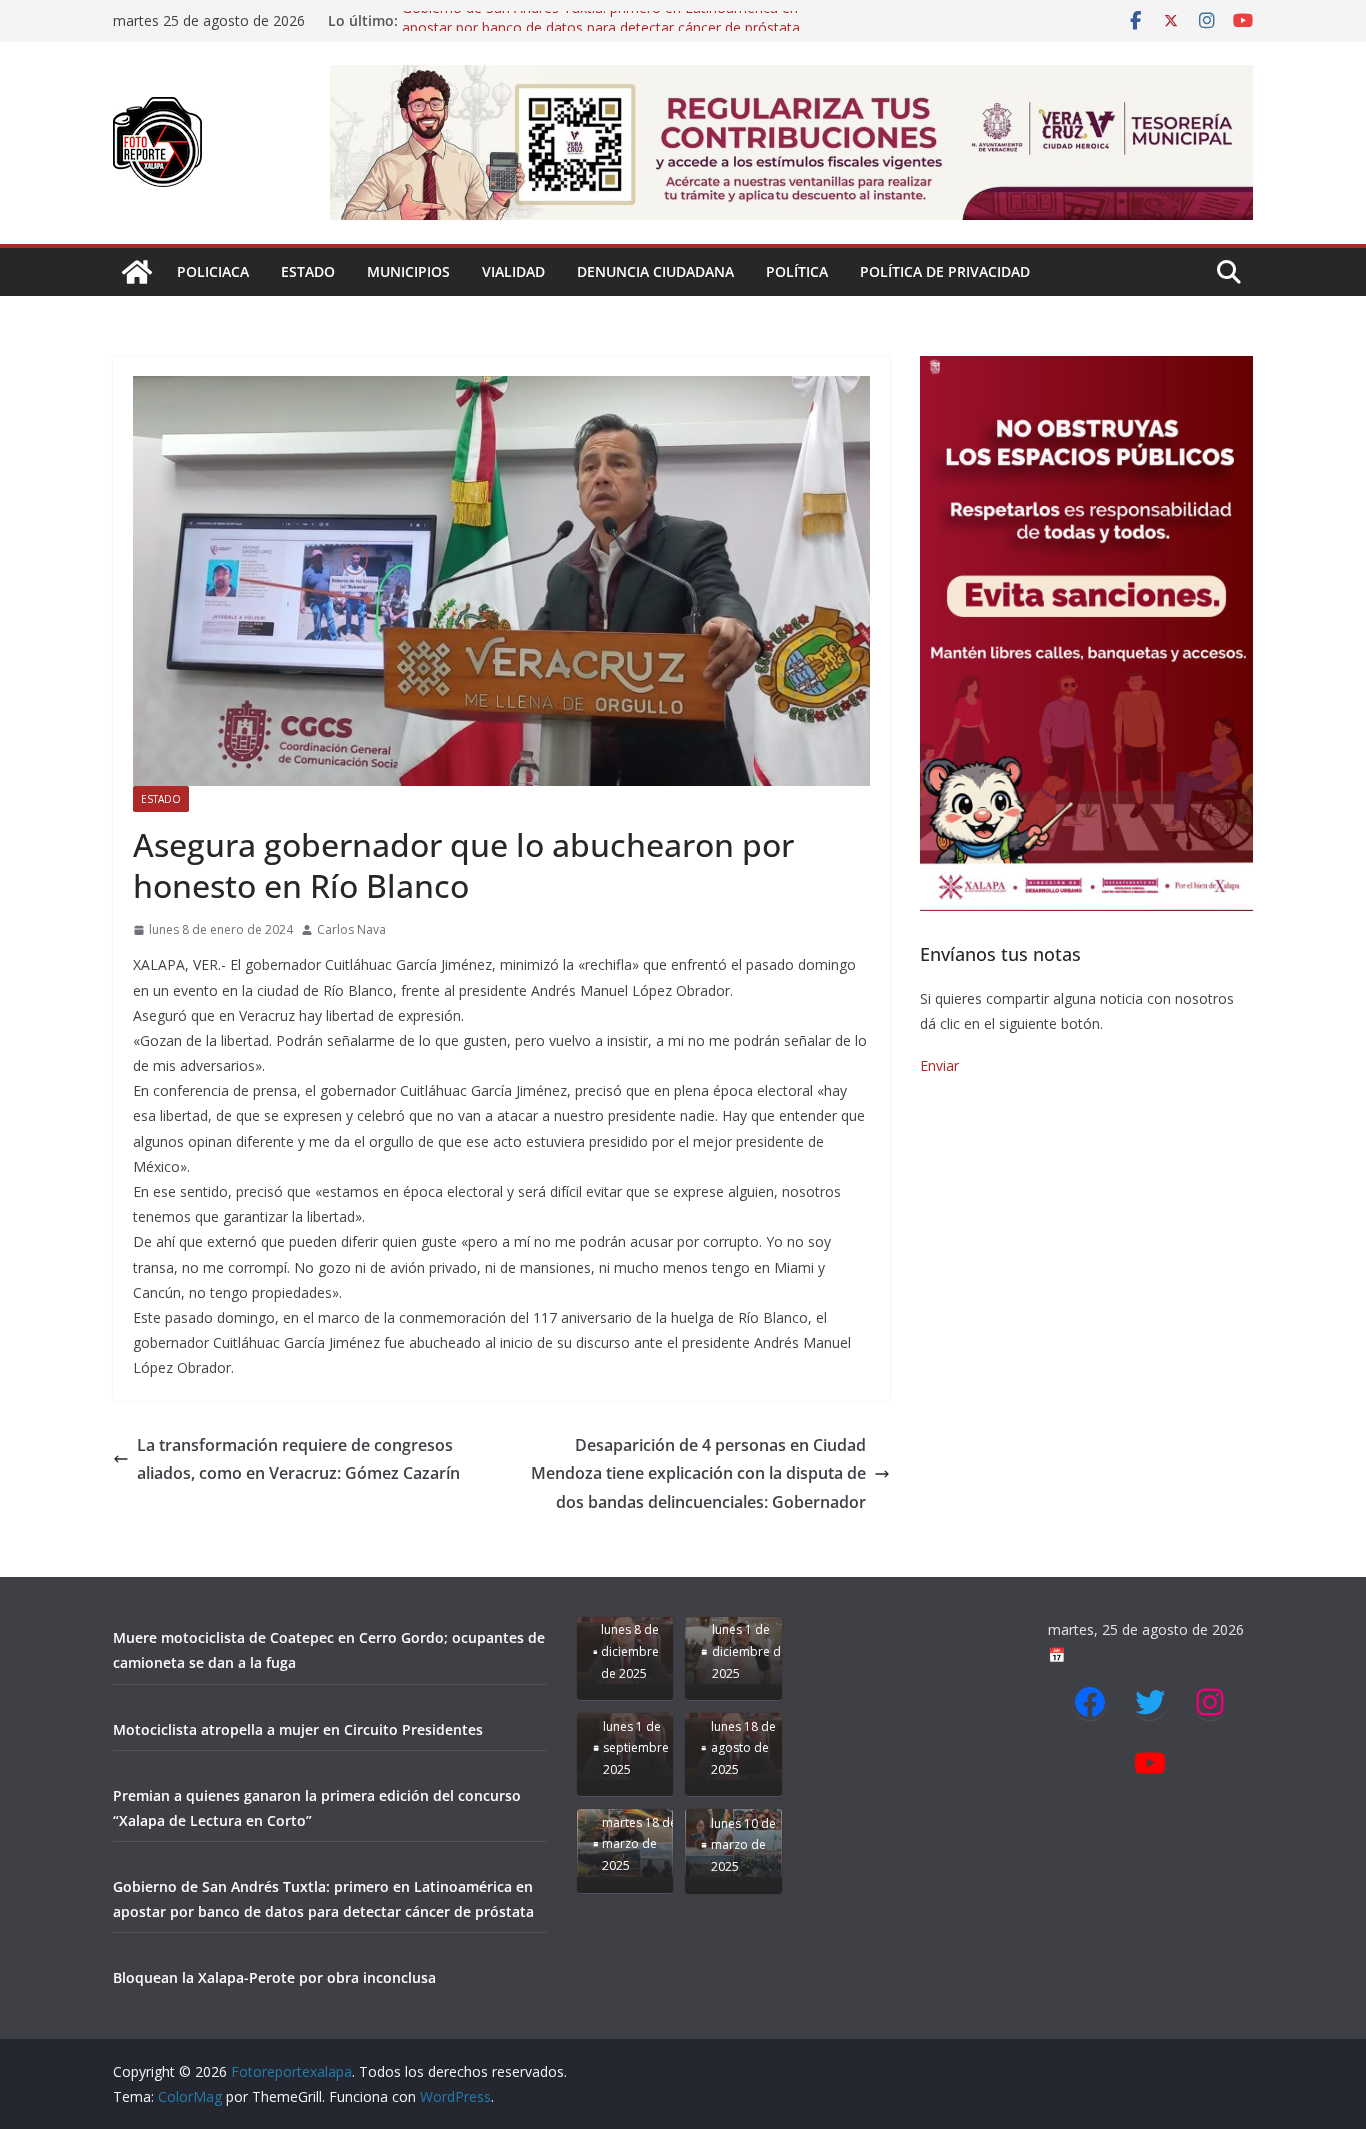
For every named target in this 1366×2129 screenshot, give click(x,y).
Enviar (939, 1065)
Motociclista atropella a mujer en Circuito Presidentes (298, 1729)
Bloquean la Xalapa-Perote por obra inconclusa (274, 1977)
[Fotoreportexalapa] (137, 272)
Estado (308, 271)
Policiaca (213, 271)
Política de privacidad (945, 271)
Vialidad (513, 271)
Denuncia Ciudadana (655, 271)
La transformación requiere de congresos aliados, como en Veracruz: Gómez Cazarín (298, 1459)
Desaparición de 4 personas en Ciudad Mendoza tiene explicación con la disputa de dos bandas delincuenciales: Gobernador (698, 1474)
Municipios (408, 271)
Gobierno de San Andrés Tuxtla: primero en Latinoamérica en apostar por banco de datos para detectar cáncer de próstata (601, 30)
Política (797, 271)
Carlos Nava (351, 929)
